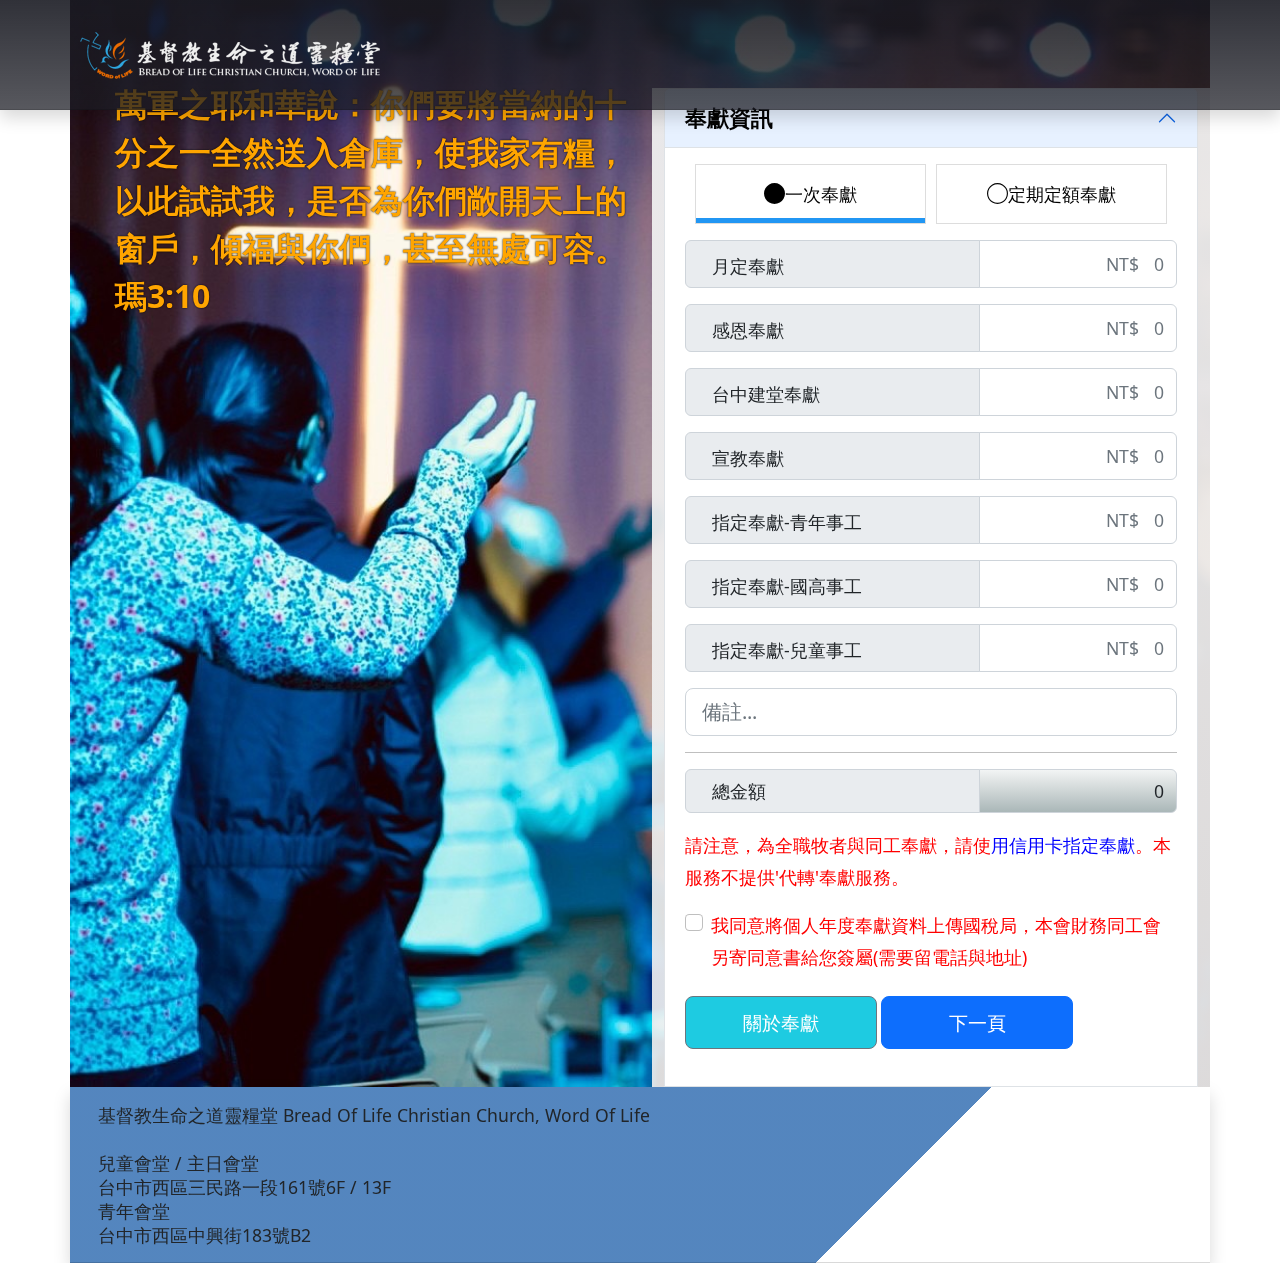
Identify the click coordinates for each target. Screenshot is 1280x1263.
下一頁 (977, 1022)
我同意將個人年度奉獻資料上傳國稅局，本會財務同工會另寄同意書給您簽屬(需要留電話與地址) (936, 941)
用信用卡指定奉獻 (1063, 845)
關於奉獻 (781, 1022)
